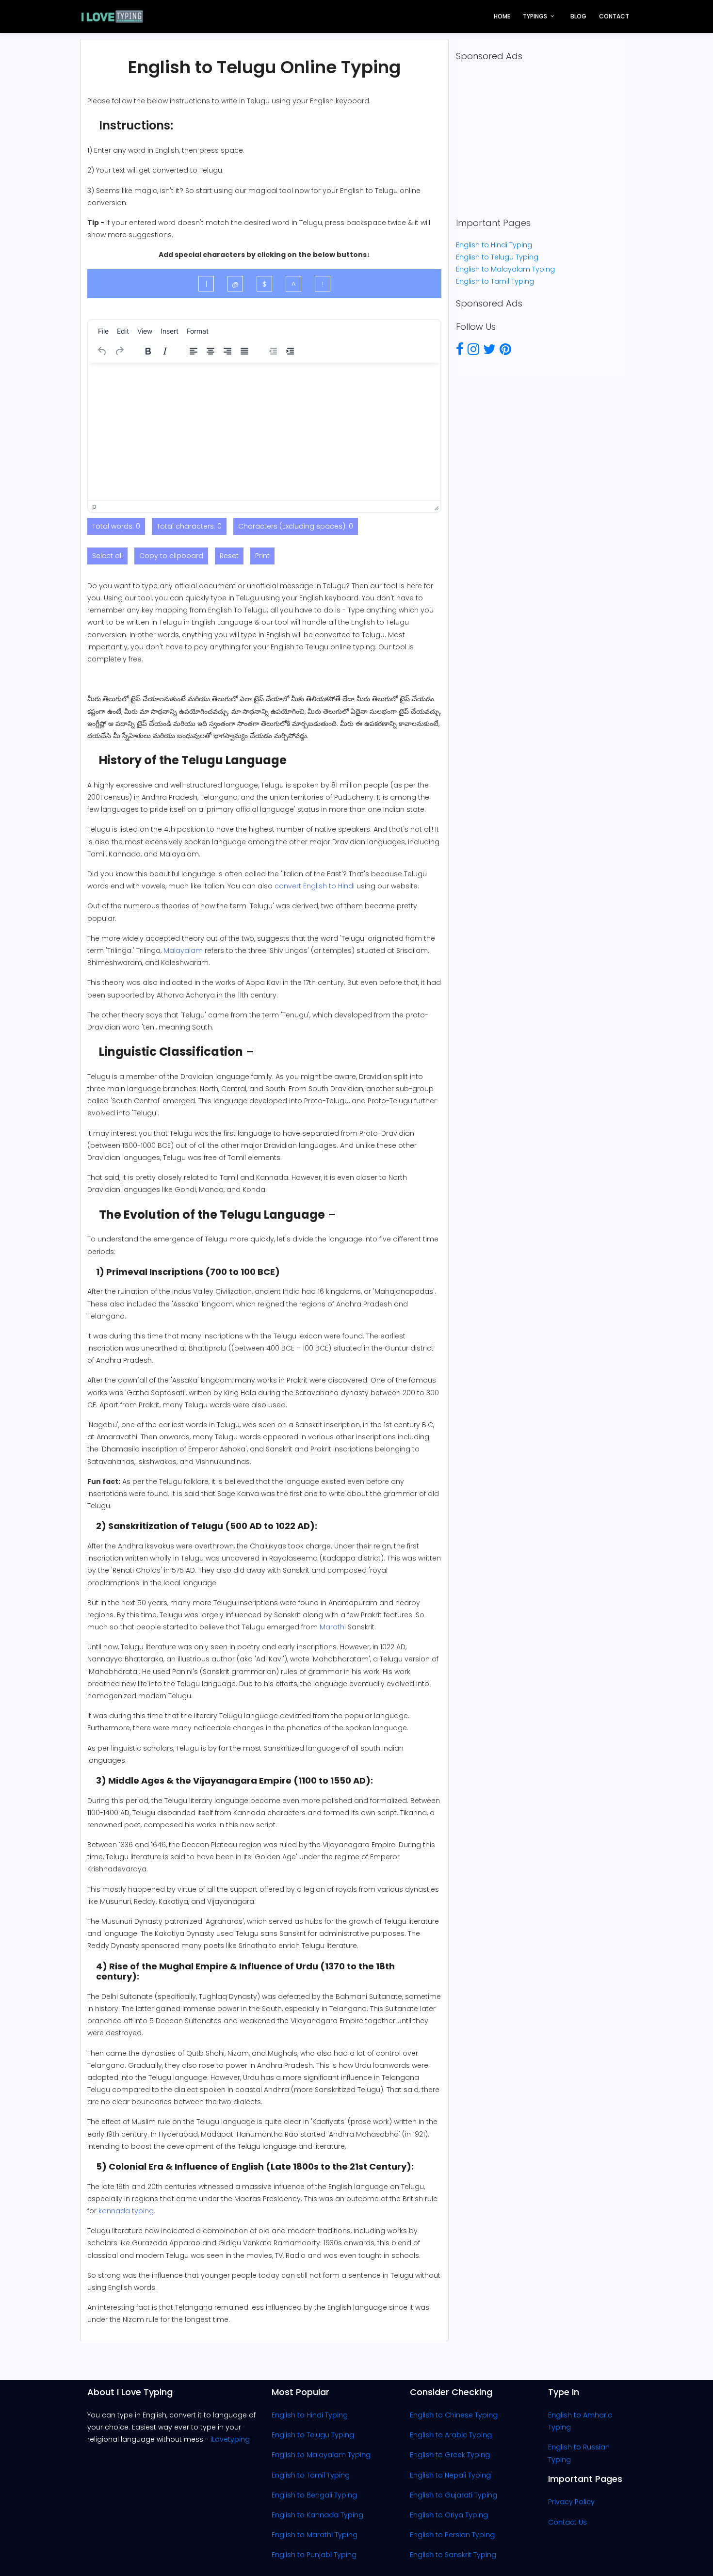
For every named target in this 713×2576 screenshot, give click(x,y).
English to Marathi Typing (315, 2535)
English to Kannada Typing (317, 2515)
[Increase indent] (290, 351)
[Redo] (119, 351)
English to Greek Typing (450, 2455)
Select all (107, 556)
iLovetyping (230, 2439)
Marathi (333, 1627)
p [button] (94, 506)
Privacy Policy (571, 2502)
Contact (614, 16)
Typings (535, 16)
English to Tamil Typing (495, 281)
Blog (578, 16)
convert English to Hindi (315, 886)
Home (502, 16)
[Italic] (165, 351)
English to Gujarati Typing (454, 2495)
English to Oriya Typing (449, 2515)
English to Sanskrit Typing (453, 2555)
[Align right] (227, 351)
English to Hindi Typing (494, 245)
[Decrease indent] (273, 351)
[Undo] (102, 351)
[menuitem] (103, 331)
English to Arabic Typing (451, 2435)
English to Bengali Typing (314, 2495)
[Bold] (148, 351)
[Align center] (211, 351)
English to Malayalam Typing (505, 269)
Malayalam (183, 950)
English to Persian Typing (452, 2535)
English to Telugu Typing (497, 257)
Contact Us (567, 2522)
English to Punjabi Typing (314, 2555)
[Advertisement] (541, 140)
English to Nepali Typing (450, 2475)
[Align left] (194, 351)
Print (262, 556)
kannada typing (126, 2211)
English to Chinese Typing (454, 2415)
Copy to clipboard (171, 556)
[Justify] (244, 351)
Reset (229, 556)
